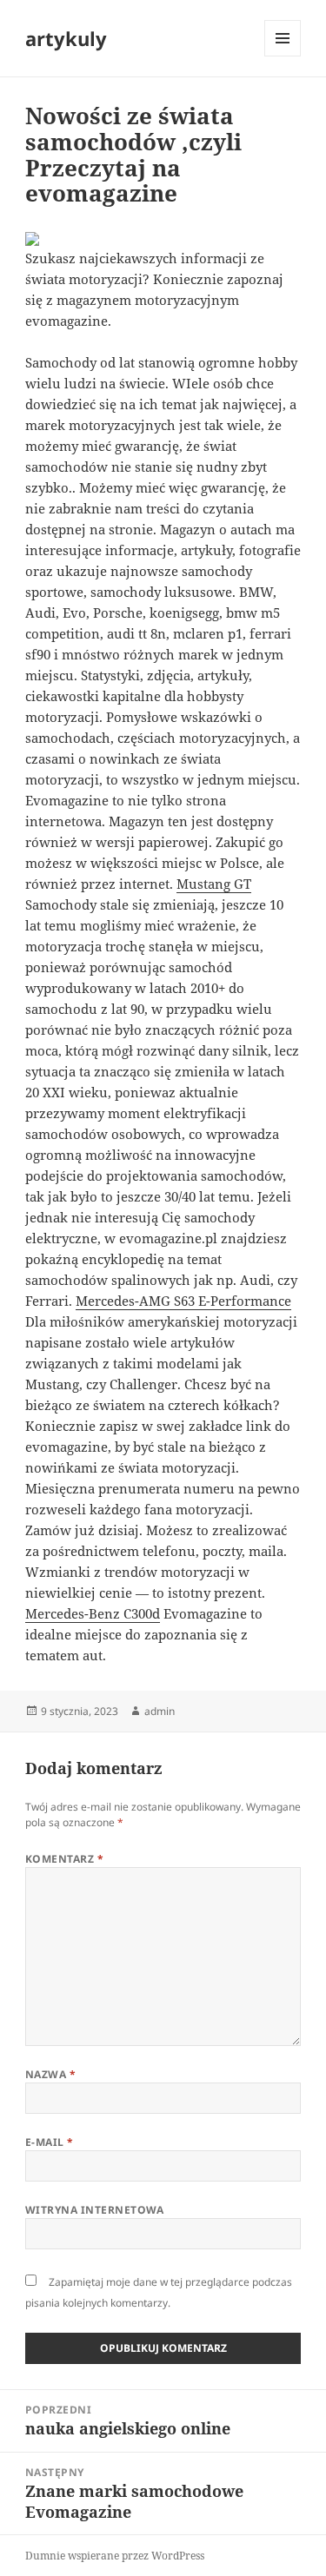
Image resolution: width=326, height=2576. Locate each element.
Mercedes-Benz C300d (93, 1613)
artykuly (66, 38)
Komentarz (64, 1859)
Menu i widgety (283, 56)
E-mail (50, 2142)
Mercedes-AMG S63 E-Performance (183, 1301)
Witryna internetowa (95, 2210)
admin (160, 1711)
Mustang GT (214, 884)
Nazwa (50, 2074)
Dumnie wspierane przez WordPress (115, 2556)
